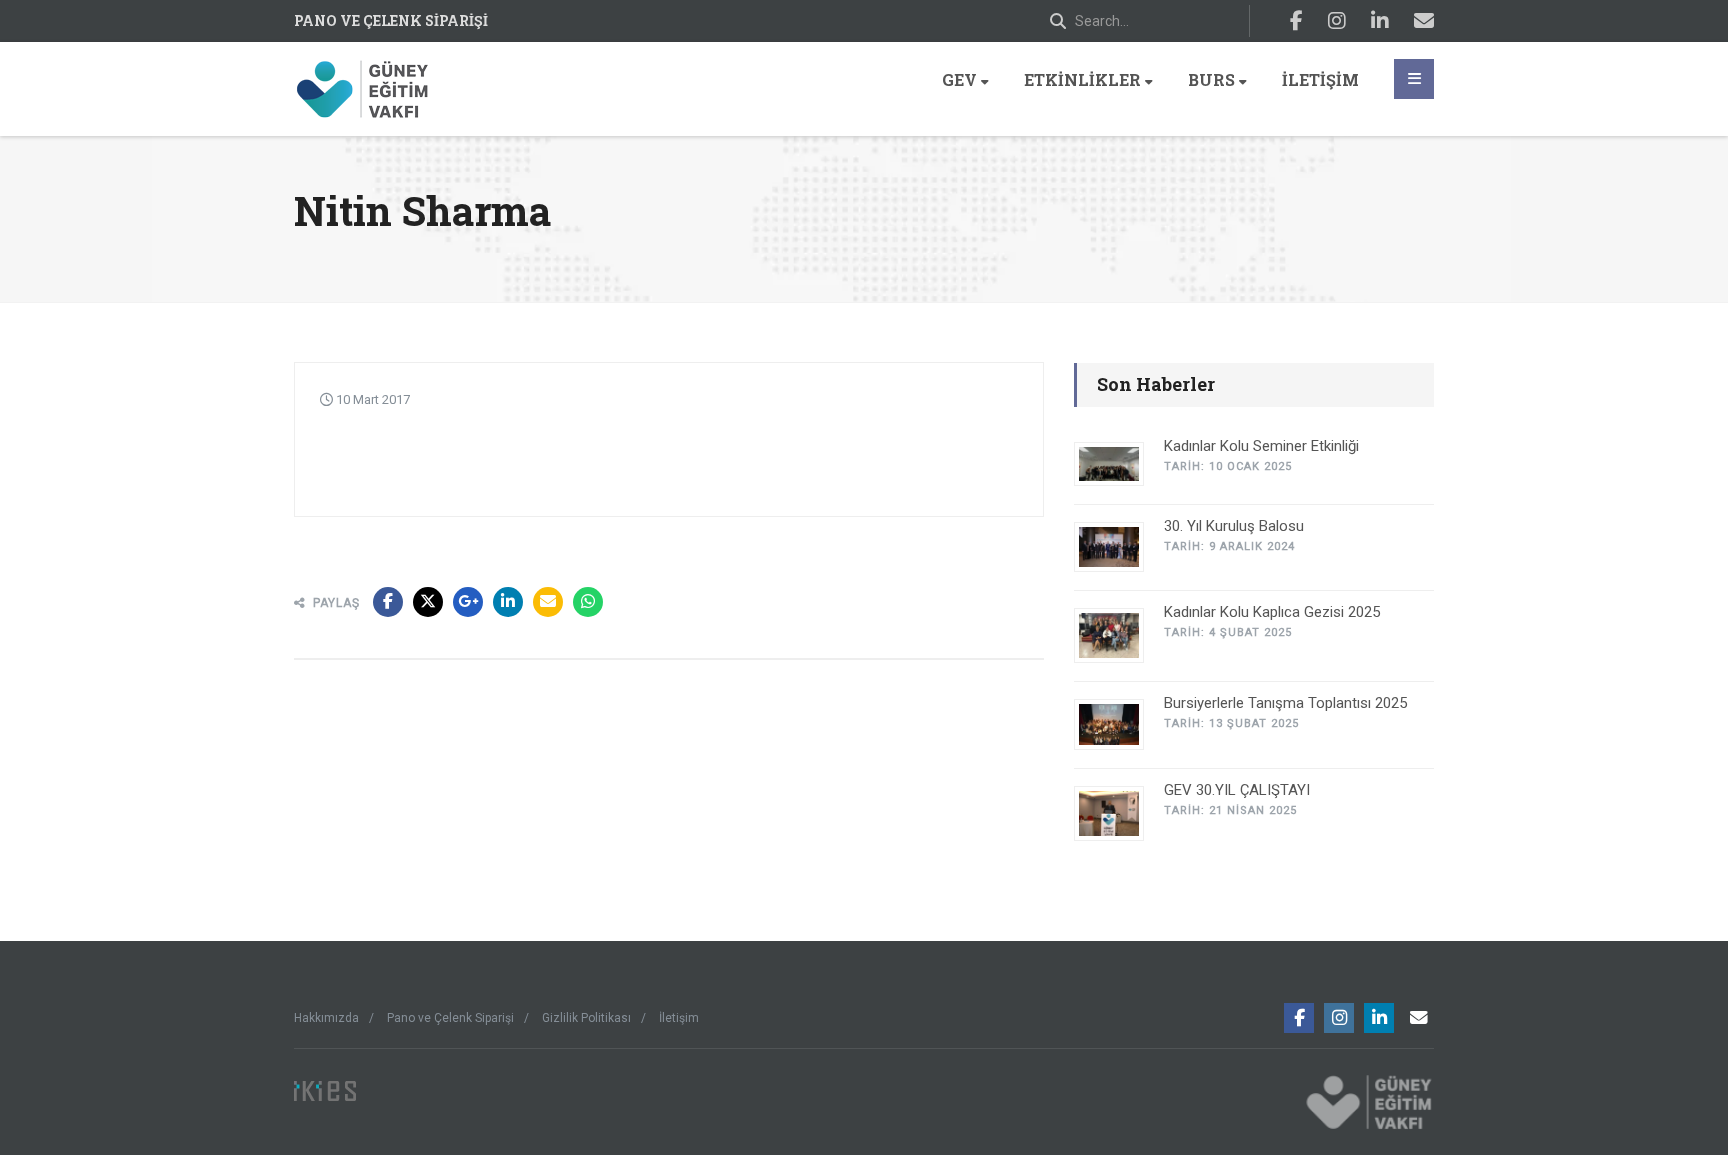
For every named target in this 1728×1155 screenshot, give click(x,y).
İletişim (1320, 79)
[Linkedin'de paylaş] (508, 602)
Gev (959, 79)
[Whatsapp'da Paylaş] (588, 602)
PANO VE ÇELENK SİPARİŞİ (391, 20)
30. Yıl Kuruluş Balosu (1234, 526)
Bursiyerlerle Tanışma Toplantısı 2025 (1285, 703)
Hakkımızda (326, 1018)
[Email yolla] (548, 602)
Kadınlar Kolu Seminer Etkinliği (1261, 446)
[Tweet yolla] (428, 602)
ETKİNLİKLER (1082, 79)
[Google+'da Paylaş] (468, 602)
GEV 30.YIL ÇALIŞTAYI (1237, 790)
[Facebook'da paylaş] (388, 602)
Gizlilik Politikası (586, 1018)
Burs (1211, 79)
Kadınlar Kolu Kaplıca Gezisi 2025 (1272, 612)
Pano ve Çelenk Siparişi (450, 1018)
